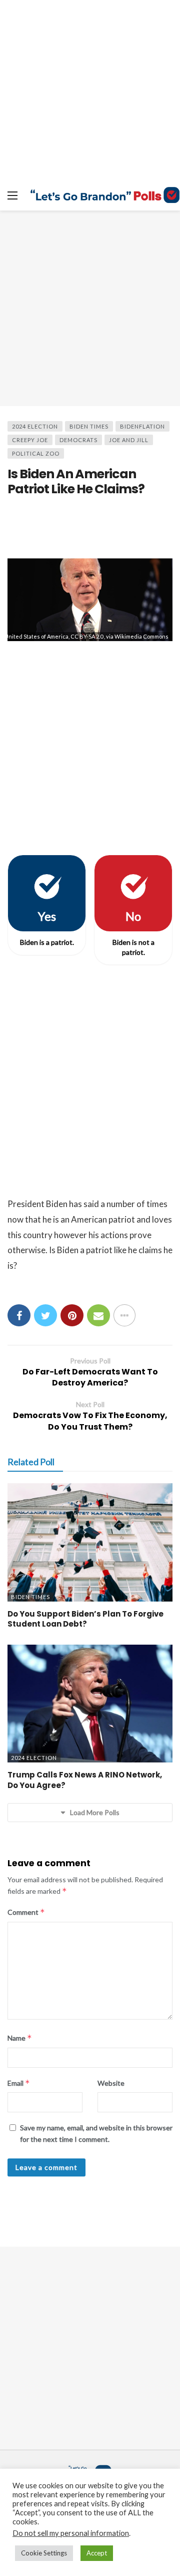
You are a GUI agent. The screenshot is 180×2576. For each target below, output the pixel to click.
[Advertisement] (90, 308)
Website (111, 2083)
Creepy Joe (30, 440)
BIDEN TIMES (89, 426)
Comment (26, 1912)
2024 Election (35, 426)
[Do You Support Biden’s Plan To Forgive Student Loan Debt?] (90, 1542)
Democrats (78, 440)
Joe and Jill (129, 440)
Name (20, 2038)
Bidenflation (142, 426)
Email (19, 2083)
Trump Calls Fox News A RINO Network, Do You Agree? (85, 1780)
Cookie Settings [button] (44, 2553)
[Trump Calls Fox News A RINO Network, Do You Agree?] (90, 1704)
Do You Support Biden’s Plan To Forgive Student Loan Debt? (85, 1619)
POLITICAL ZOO (36, 453)
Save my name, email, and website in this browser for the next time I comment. (96, 2133)
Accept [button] (97, 2553)
